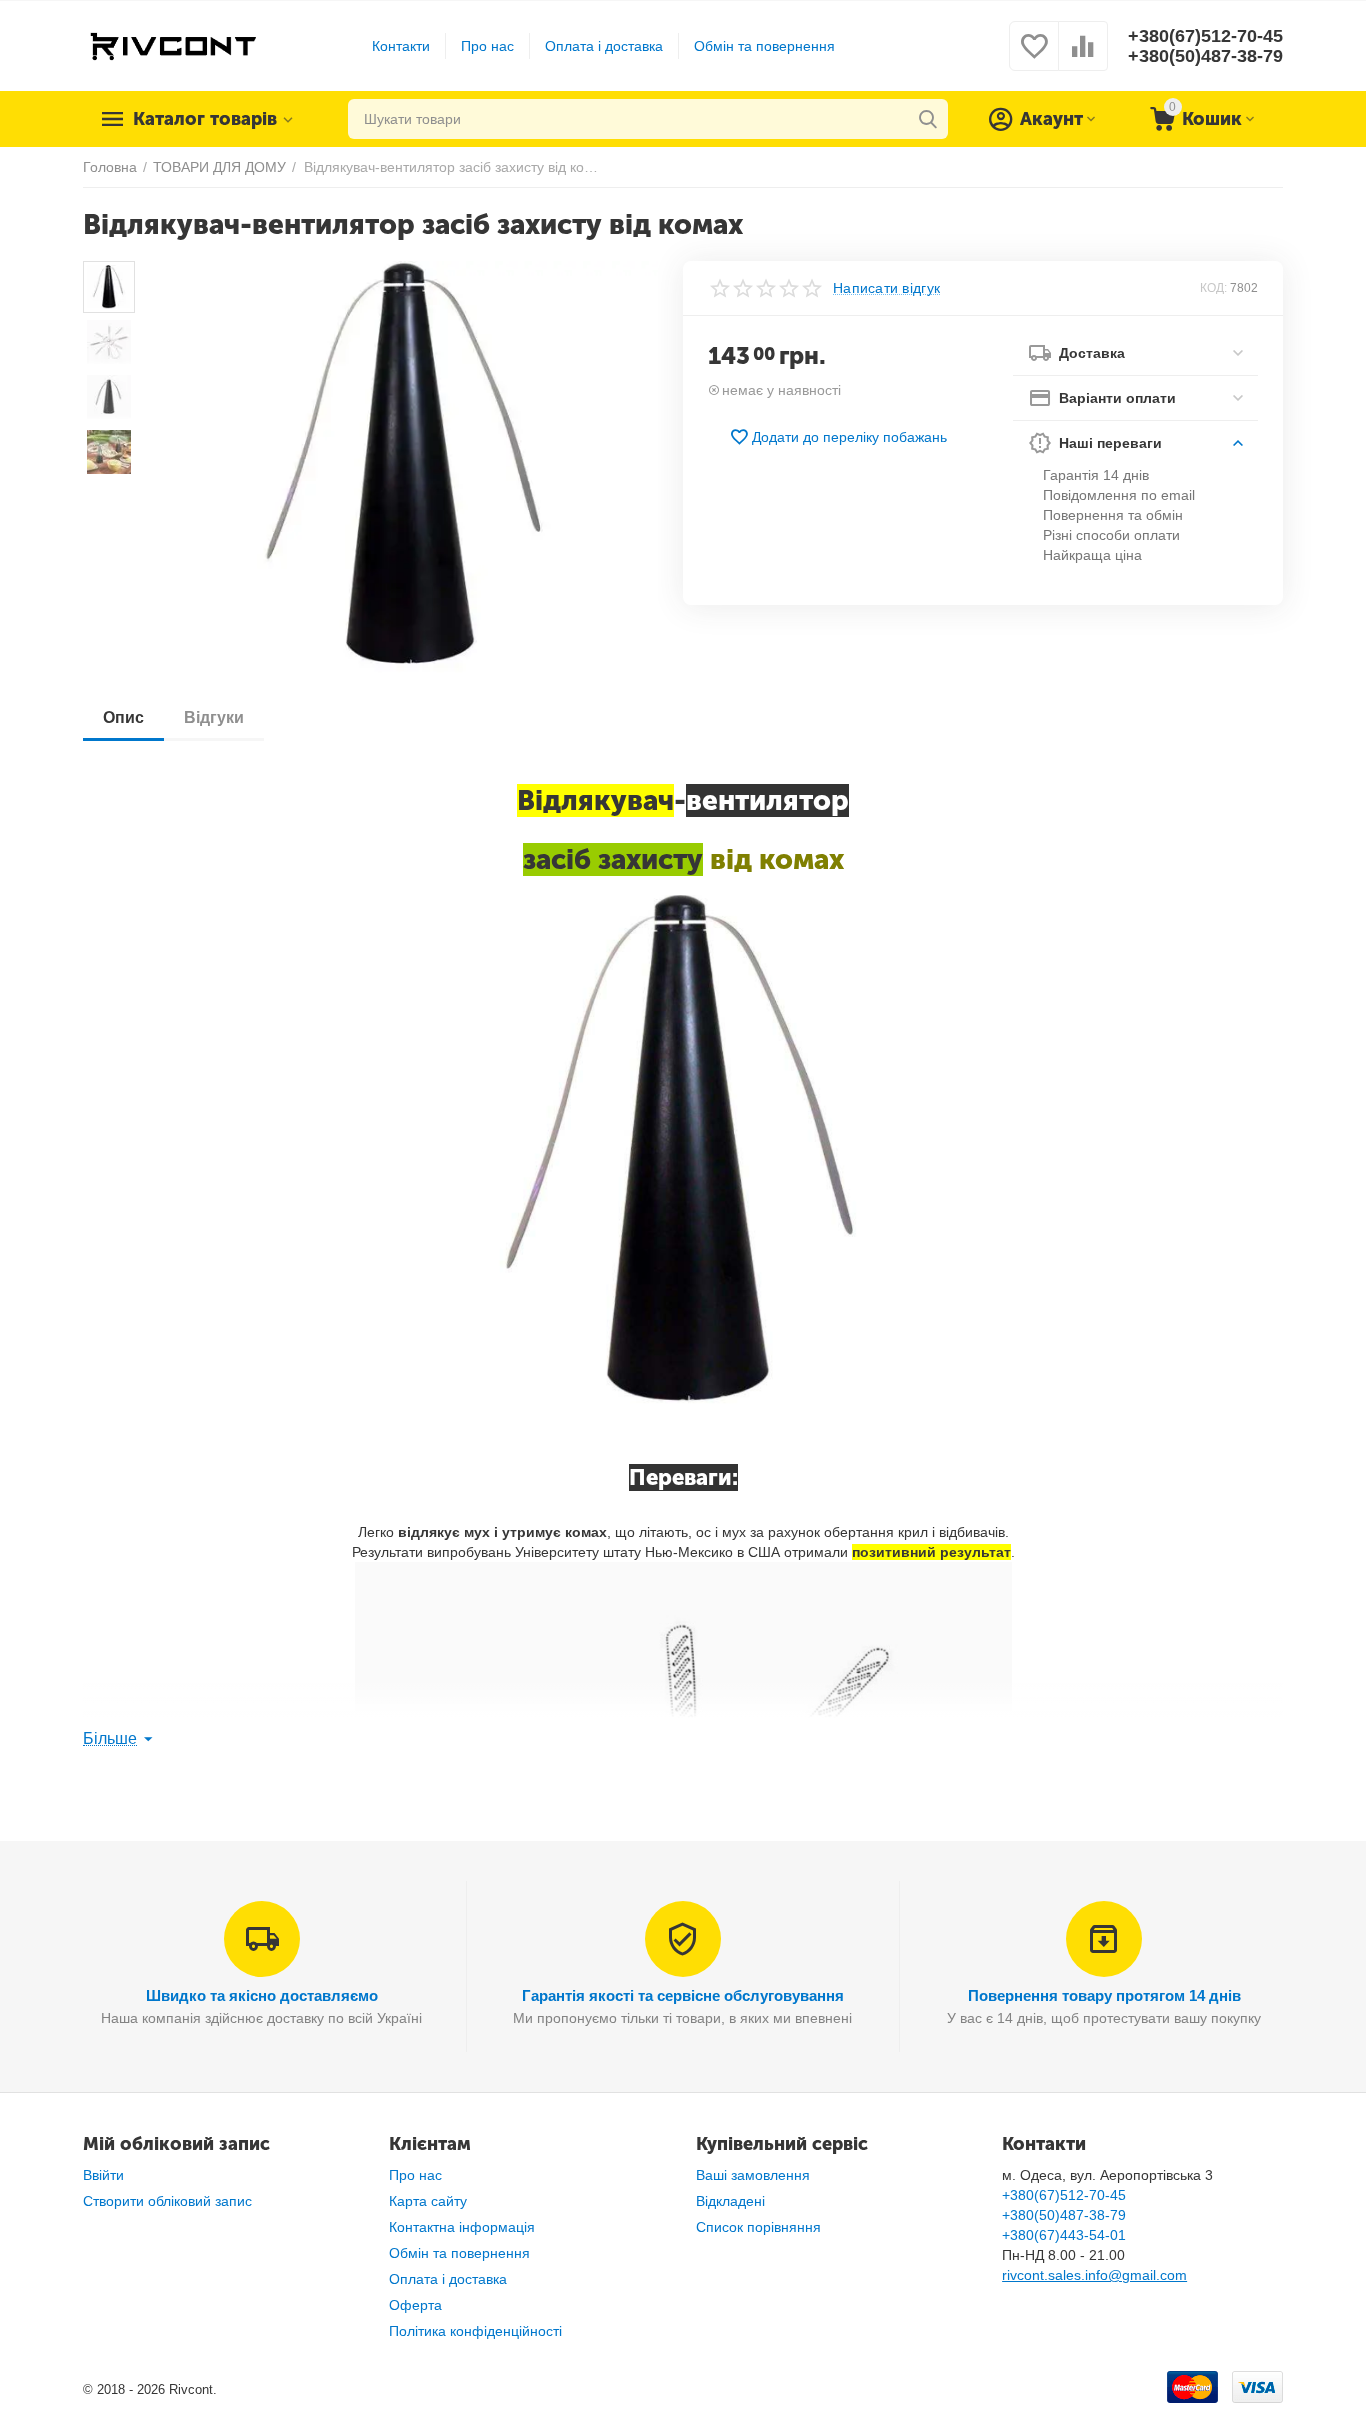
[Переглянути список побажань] (1034, 57)
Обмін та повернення (764, 46)
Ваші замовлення (753, 2175)
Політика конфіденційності (475, 2331)
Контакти (401, 46)
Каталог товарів (205, 119)
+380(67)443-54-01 (1064, 2235)
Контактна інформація (462, 2227)
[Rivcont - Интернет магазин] (172, 45)
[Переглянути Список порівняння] (1083, 57)
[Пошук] (928, 119)
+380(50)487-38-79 (1205, 56)
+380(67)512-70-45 (1205, 36)
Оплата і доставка (604, 46)
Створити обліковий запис (167, 2201)
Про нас (487, 46)
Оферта (415, 2305)
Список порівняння (758, 2227)
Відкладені (730, 2201)
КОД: (1213, 288)
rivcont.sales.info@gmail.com (1094, 2275)
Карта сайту (428, 2201)
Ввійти (103, 2175)
